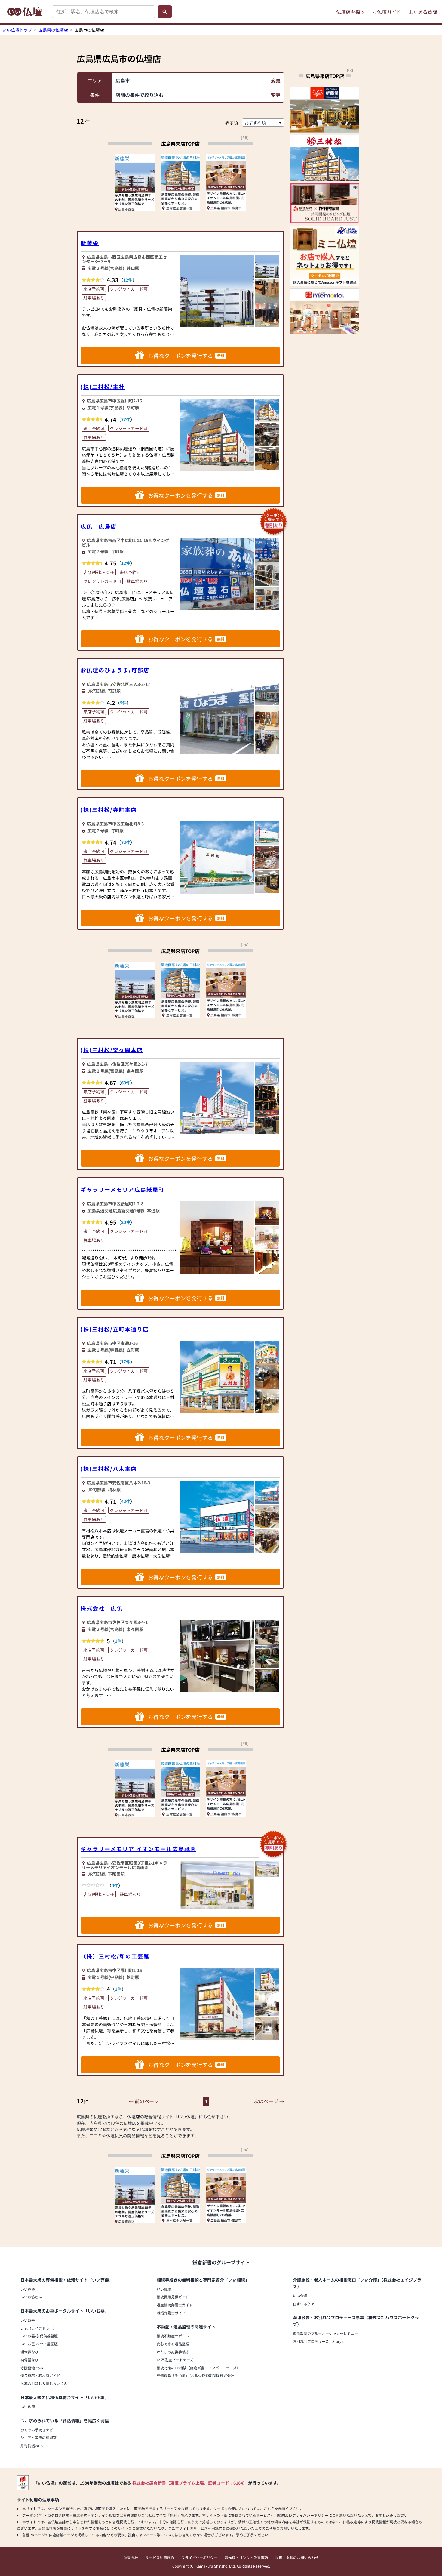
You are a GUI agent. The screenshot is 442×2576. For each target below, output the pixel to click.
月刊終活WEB (32, 2446)
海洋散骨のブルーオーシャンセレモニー (325, 2333)
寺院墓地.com (32, 2368)
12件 (128, 280)
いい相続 (164, 2289)
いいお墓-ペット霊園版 (39, 2344)
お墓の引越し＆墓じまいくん (44, 2383)
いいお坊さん (31, 2297)
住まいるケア (304, 2304)
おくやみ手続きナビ (37, 2430)
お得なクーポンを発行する (186, 356)
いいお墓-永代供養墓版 (39, 2336)
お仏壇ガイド (387, 12)
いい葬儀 (28, 2289)
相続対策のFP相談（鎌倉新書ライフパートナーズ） (198, 2368)
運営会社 (131, 2558)
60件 (126, 1083)
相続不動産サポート (173, 2336)
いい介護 (300, 2296)
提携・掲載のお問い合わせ (297, 2558)
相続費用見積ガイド (173, 2297)
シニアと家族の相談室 (38, 2437)
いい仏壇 (28, 2407)
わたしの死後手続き (173, 2352)
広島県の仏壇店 (53, 30)
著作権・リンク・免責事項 (246, 2558)
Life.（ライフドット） (38, 2328)
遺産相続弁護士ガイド (175, 2305)
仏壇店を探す (351, 12)
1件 (118, 1641)
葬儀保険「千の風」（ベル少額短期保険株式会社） (197, 2376)
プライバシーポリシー (199, 2558)
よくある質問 (423, 12)
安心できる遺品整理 (173, 2344)
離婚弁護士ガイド (171, 2313)
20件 (126, 1222)
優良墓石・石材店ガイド (40, 2376)
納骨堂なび (29, 2360)
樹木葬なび (29, 2352)
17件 (126, 1362)
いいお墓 (28, 2320)
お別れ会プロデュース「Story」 (319, 2341)
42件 (126, 1501)
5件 (123, 703)
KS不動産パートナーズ (175, 2360)
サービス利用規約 (160, 2558)
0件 (115, 1885)
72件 (126, 842)
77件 (126, 419)
